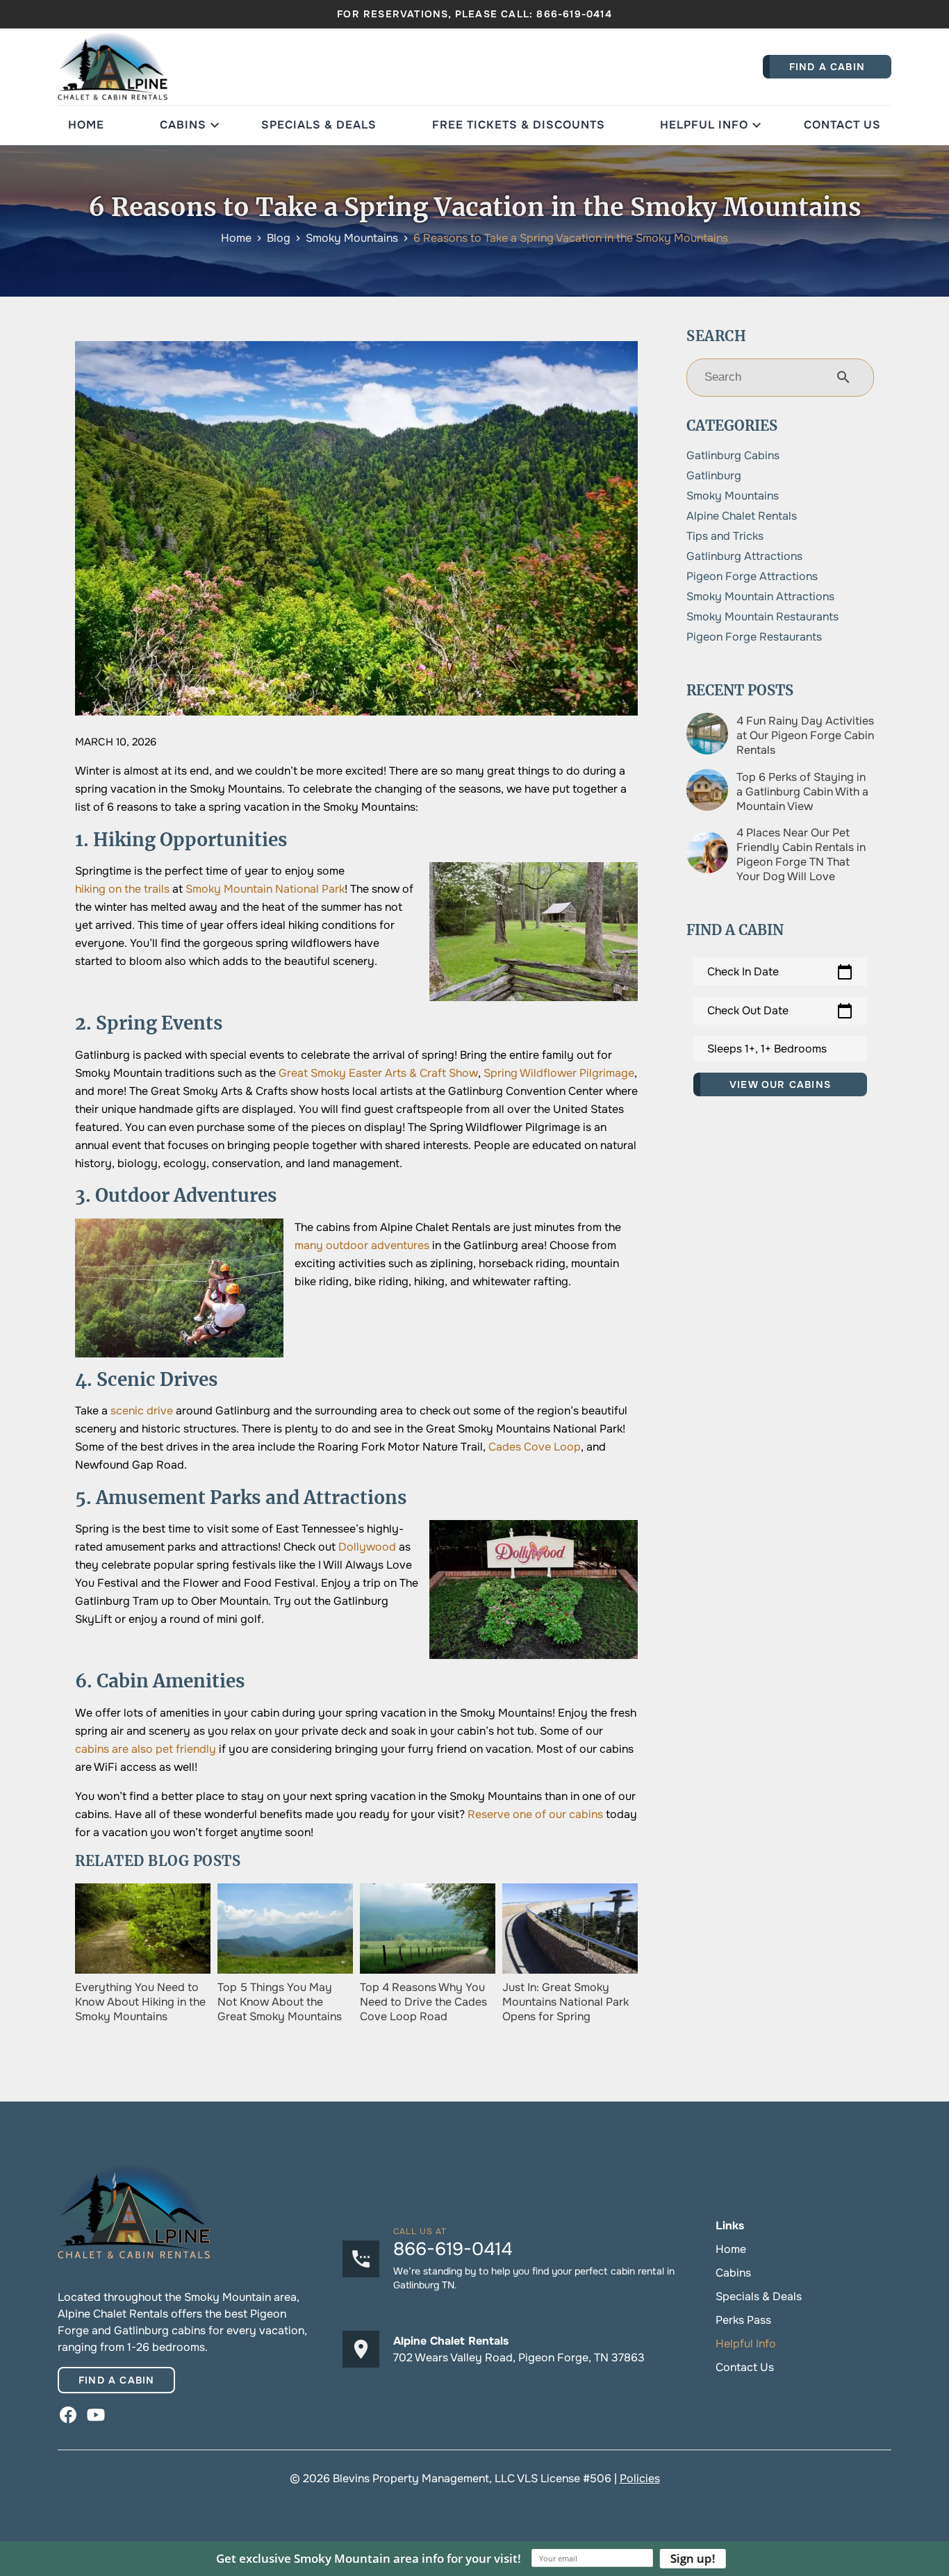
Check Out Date (780, 1011)
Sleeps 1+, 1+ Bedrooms (767, 1049)
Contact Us (842, 125)
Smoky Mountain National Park (265, 889)
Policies (640, 2478)
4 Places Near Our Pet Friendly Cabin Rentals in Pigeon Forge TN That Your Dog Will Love (801, 854)
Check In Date (780, 972)
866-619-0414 (574, 14)
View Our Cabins (780, 1084)
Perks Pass (743, 2320)
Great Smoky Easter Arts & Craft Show (378, 1073)
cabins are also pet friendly (146, 1749)
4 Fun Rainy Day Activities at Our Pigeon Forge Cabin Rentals (805, 735)
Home (86, 125)
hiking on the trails (122, 889)
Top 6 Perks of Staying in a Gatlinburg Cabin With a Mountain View (802, 792)
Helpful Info (704, 125)
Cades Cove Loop (535, 1447)
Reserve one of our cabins (535, 1814)
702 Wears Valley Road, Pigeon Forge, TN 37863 (519, 2358)
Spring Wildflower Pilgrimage (559, 1073)
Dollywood (367, 1547)
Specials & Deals (319, 125)
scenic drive (142, 1411)
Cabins (183, 125)
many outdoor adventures (362, 1245)
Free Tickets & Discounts (519, 125)
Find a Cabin (116, 2380)
